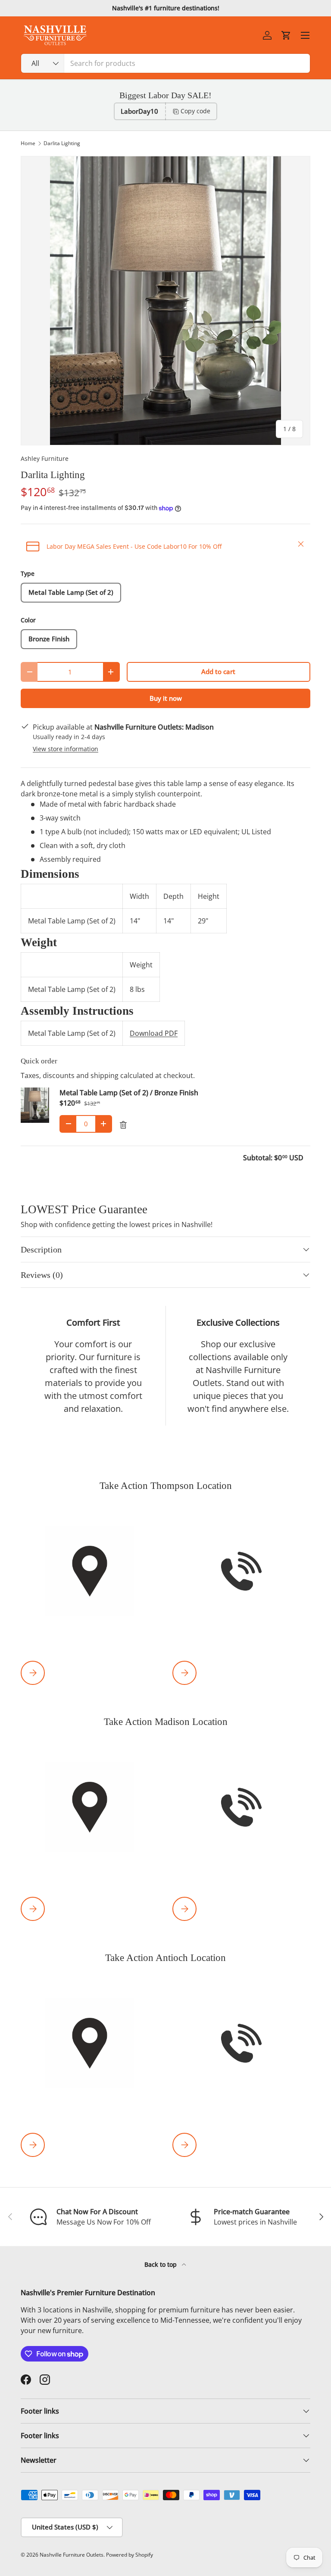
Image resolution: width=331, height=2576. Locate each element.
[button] (286, 35)
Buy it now (166, 698)
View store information (66, 749)
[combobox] (165, 63)
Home (28, 143)
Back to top (161, 2264)
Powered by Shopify (130, 2555)
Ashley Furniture (45, 458)
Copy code (195, 111)
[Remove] (123, 1125)
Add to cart (218, 671)
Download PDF (154, 1033)
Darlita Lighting (62, 143)
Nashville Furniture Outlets (72, 2555)
